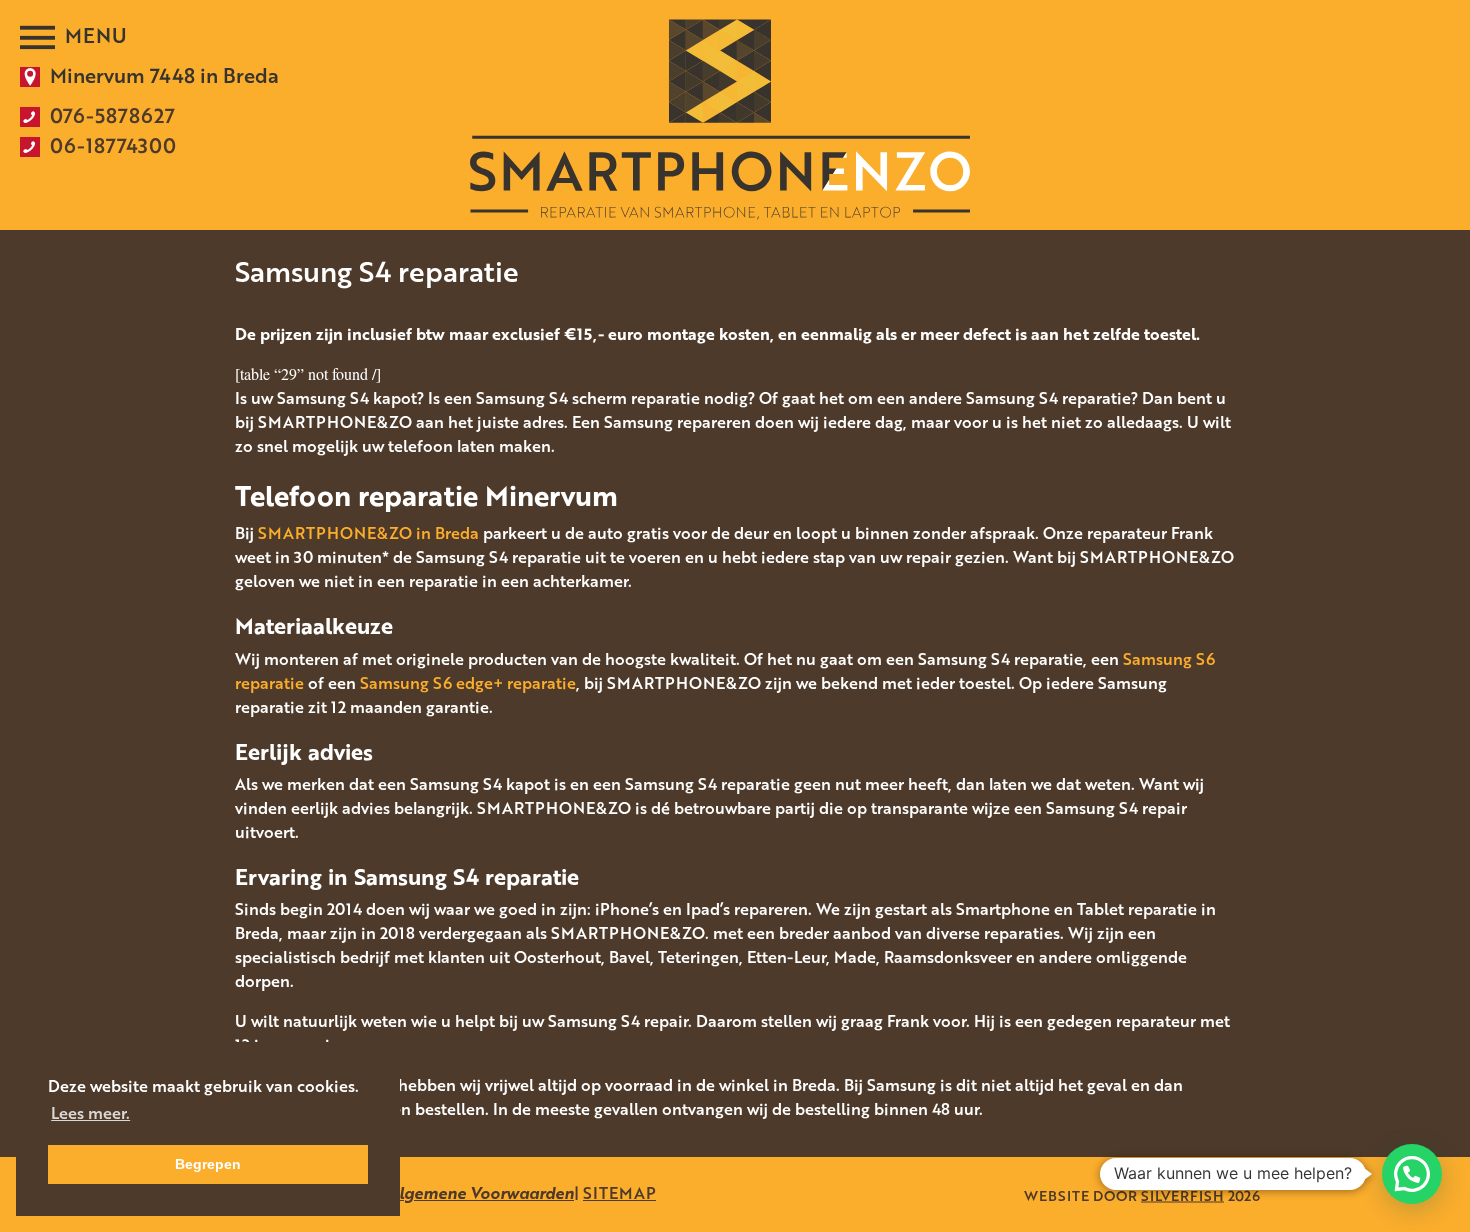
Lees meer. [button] (90, 1113)
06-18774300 (113, 145)
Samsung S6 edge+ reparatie (468, 683)
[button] (1412, 1174)
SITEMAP (619, 1193)
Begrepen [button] (208, 1164)
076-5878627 (112, 115)
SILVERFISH (1182, 1194)
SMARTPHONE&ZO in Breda (368, 533)
